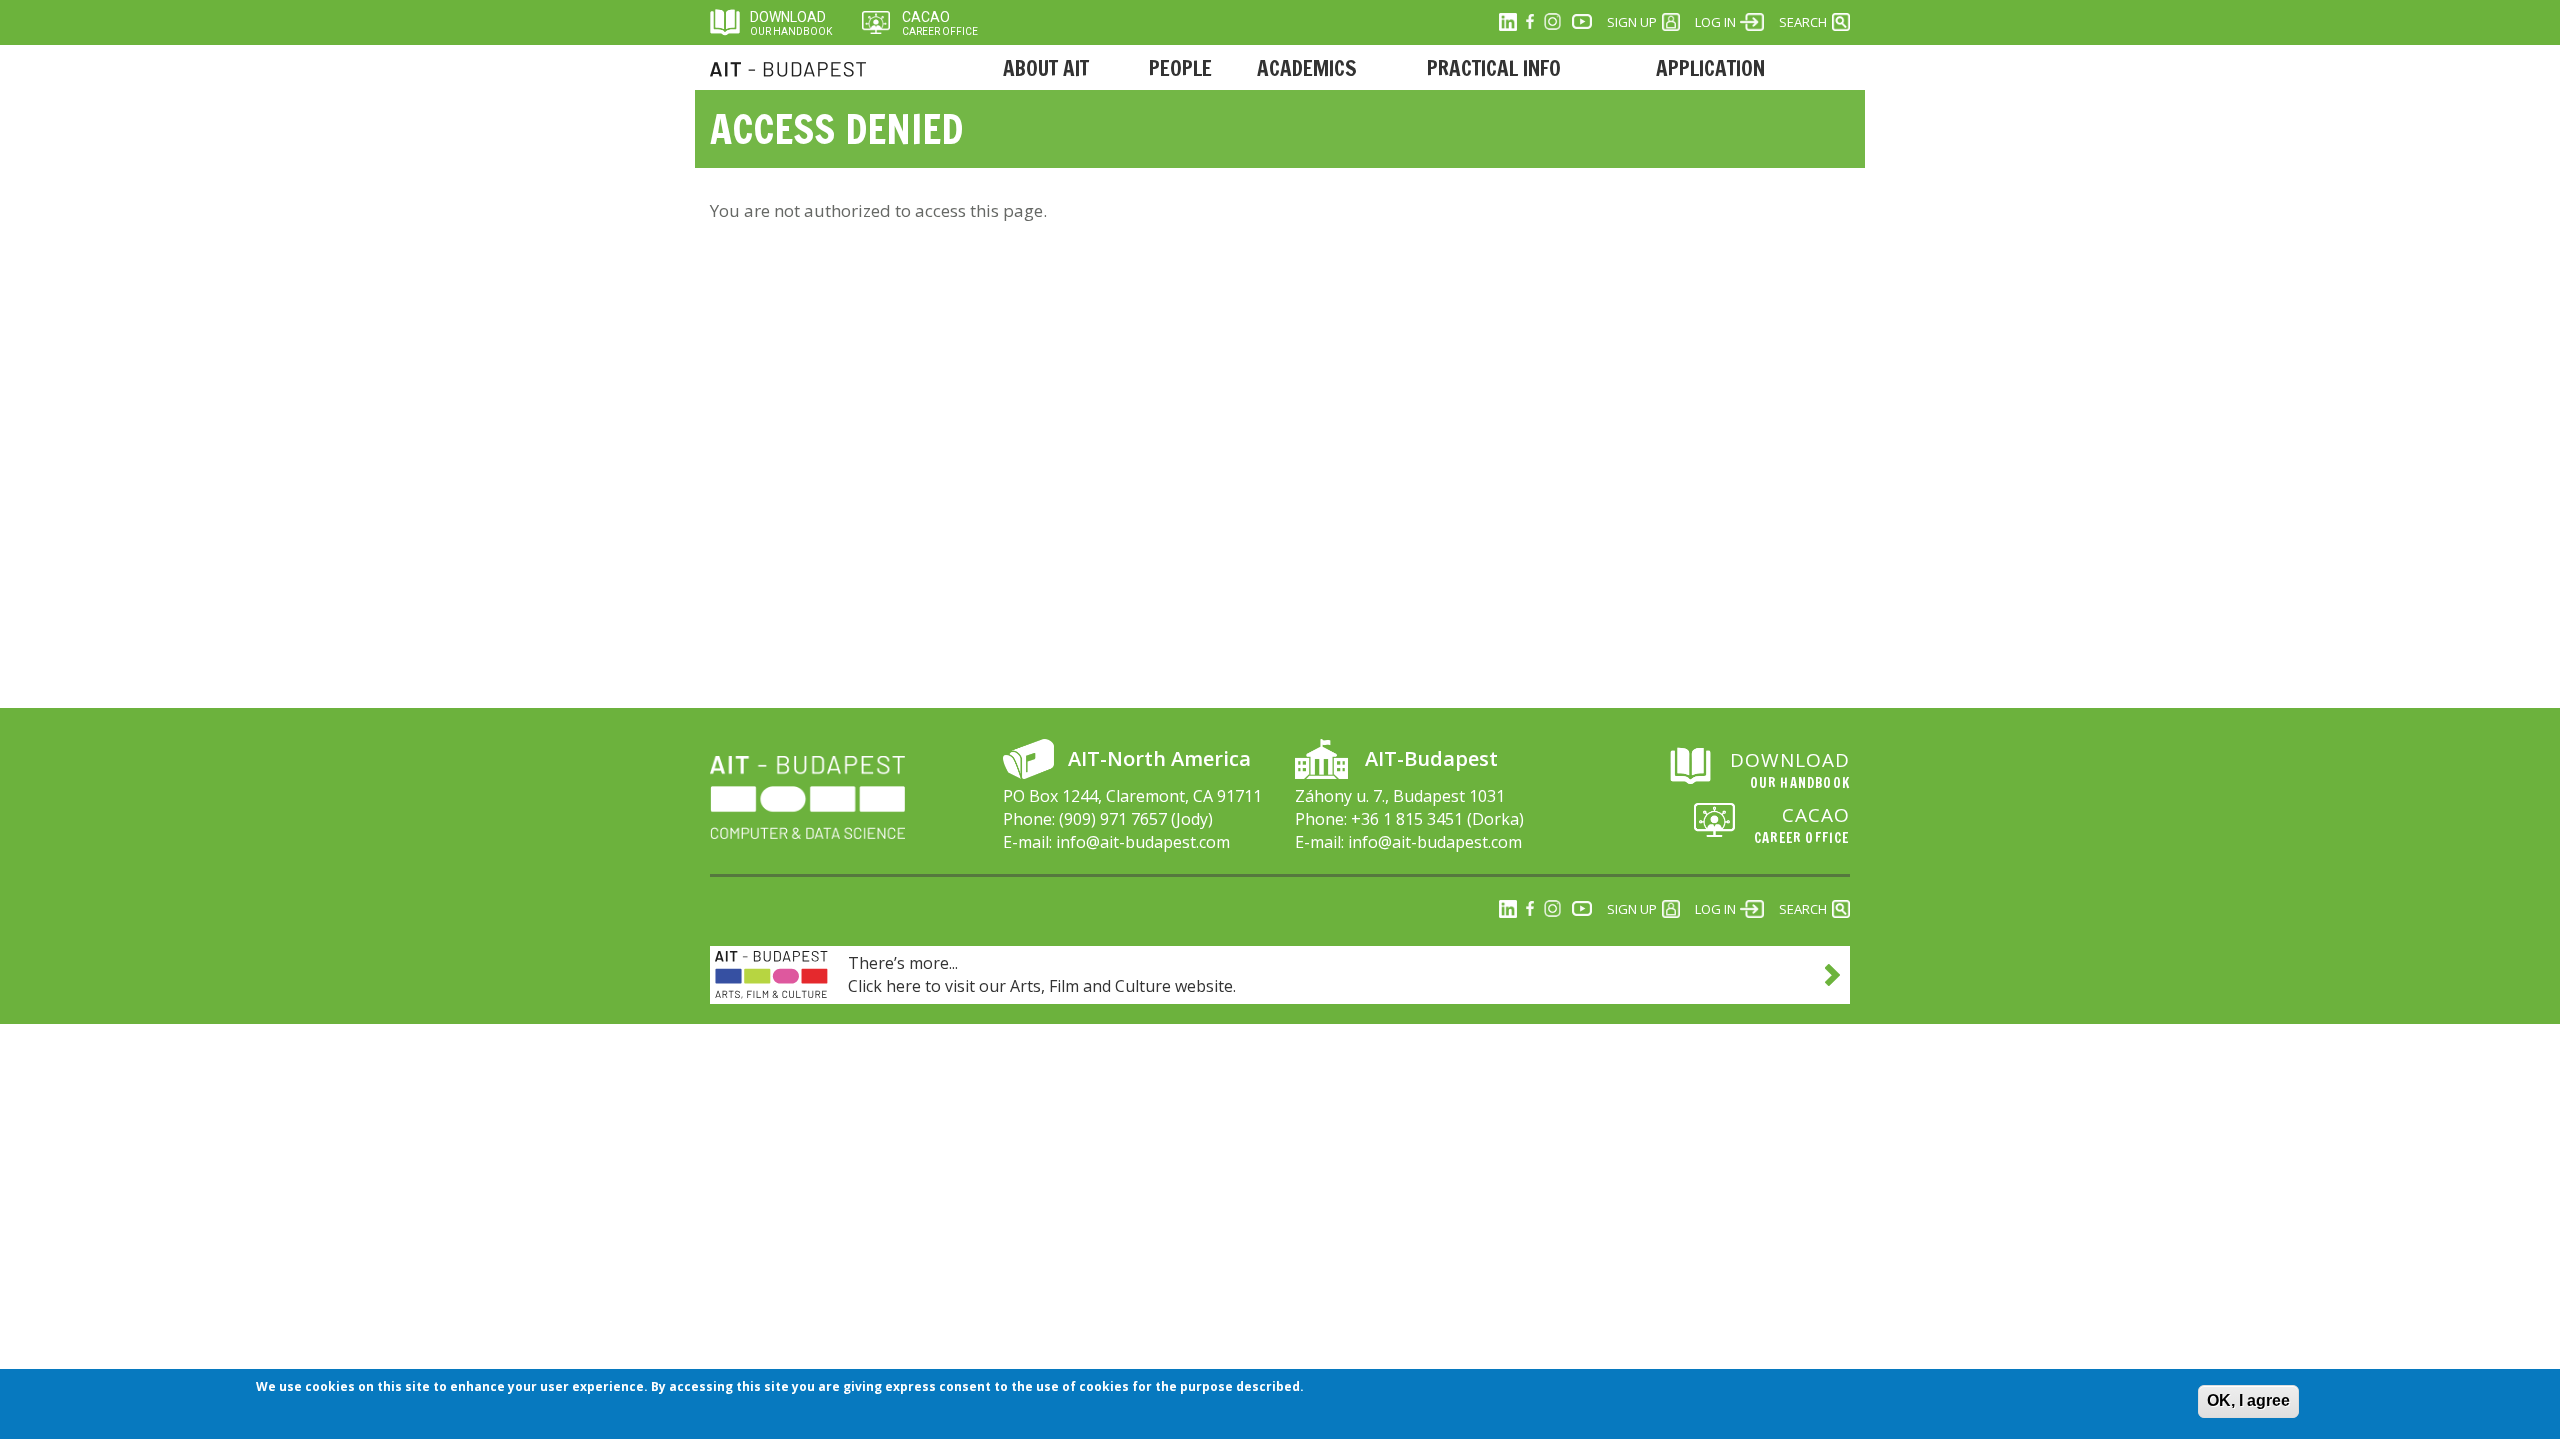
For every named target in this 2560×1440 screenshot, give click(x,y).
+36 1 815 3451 (1407, 819)
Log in (1715, 22)
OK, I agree (2248, 1400)
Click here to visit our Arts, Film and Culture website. (1042, 986)
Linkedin (1508, 22)
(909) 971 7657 (1113, 819)
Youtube (1582, 22)
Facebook (1530, 22)
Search (1803, 22)
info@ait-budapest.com (1143, 842)
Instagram (1552, 22)
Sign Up (1632, 22)
